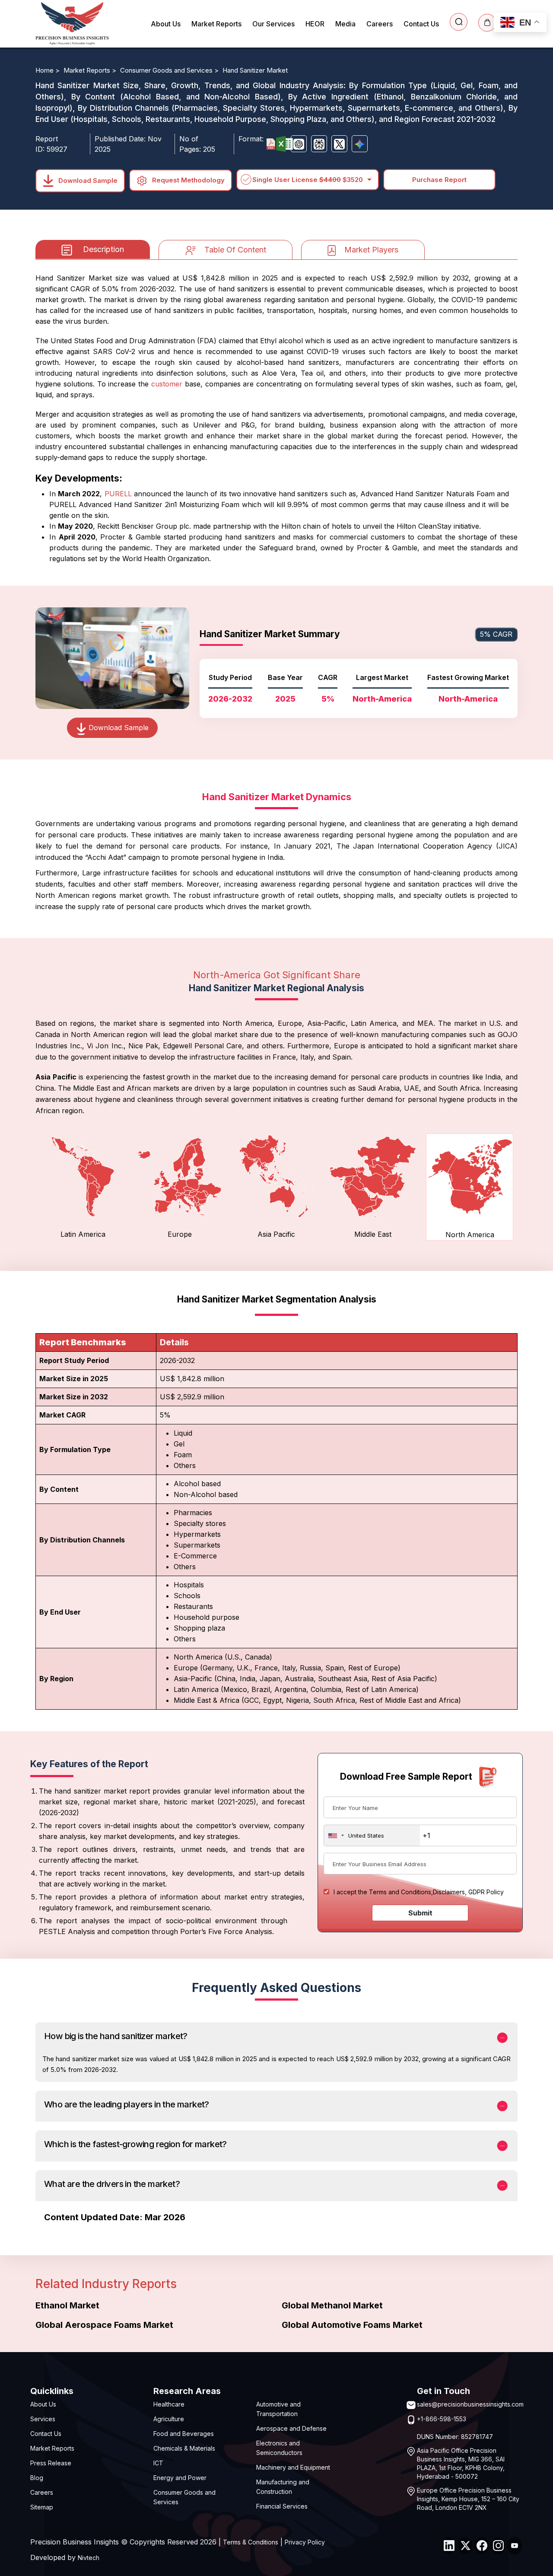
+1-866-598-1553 (442, 2419)
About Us (166, 24)
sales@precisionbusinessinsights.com (470, 2404)
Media (345, 24)
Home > (48, 70)
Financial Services (282, 2506)
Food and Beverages (184, 2434)
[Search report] (459, 22)
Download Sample (87, 180)
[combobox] (372, 1835)
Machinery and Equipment (293, 2467)
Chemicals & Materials (184, 2448)
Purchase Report (439, 180)
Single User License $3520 (308, 180)
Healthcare (169, 2404)
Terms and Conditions (400, 1892)
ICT (158, 2463)
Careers (380, 24)
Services (43, 2419)
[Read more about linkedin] (449, 2546)
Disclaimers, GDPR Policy (468, 1892)
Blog (37, 2478)
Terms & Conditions (251, 2542)
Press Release (51, 2463)
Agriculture (169, 2419)
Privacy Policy (305, 2542)
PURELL (118, 494)
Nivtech (89, 2558)
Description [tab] (103, 249)
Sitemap (42, 2507)
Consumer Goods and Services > (170, 70)
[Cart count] (487, 23)
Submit (420, 1913)
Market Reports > (91, 70)
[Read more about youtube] (515, 2546)
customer (167, 384)
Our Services (273, 24)
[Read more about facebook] (482, 2546)
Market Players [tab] (371, 250)
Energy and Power (180, 2478)
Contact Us (421, 24)
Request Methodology (188, 180)
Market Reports (216, 24)
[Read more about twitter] (465, 2546)
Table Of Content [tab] (235, 250)
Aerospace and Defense (291, 2428)
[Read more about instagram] (498, 2546)
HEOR (315, 24)
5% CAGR (496, 634)
